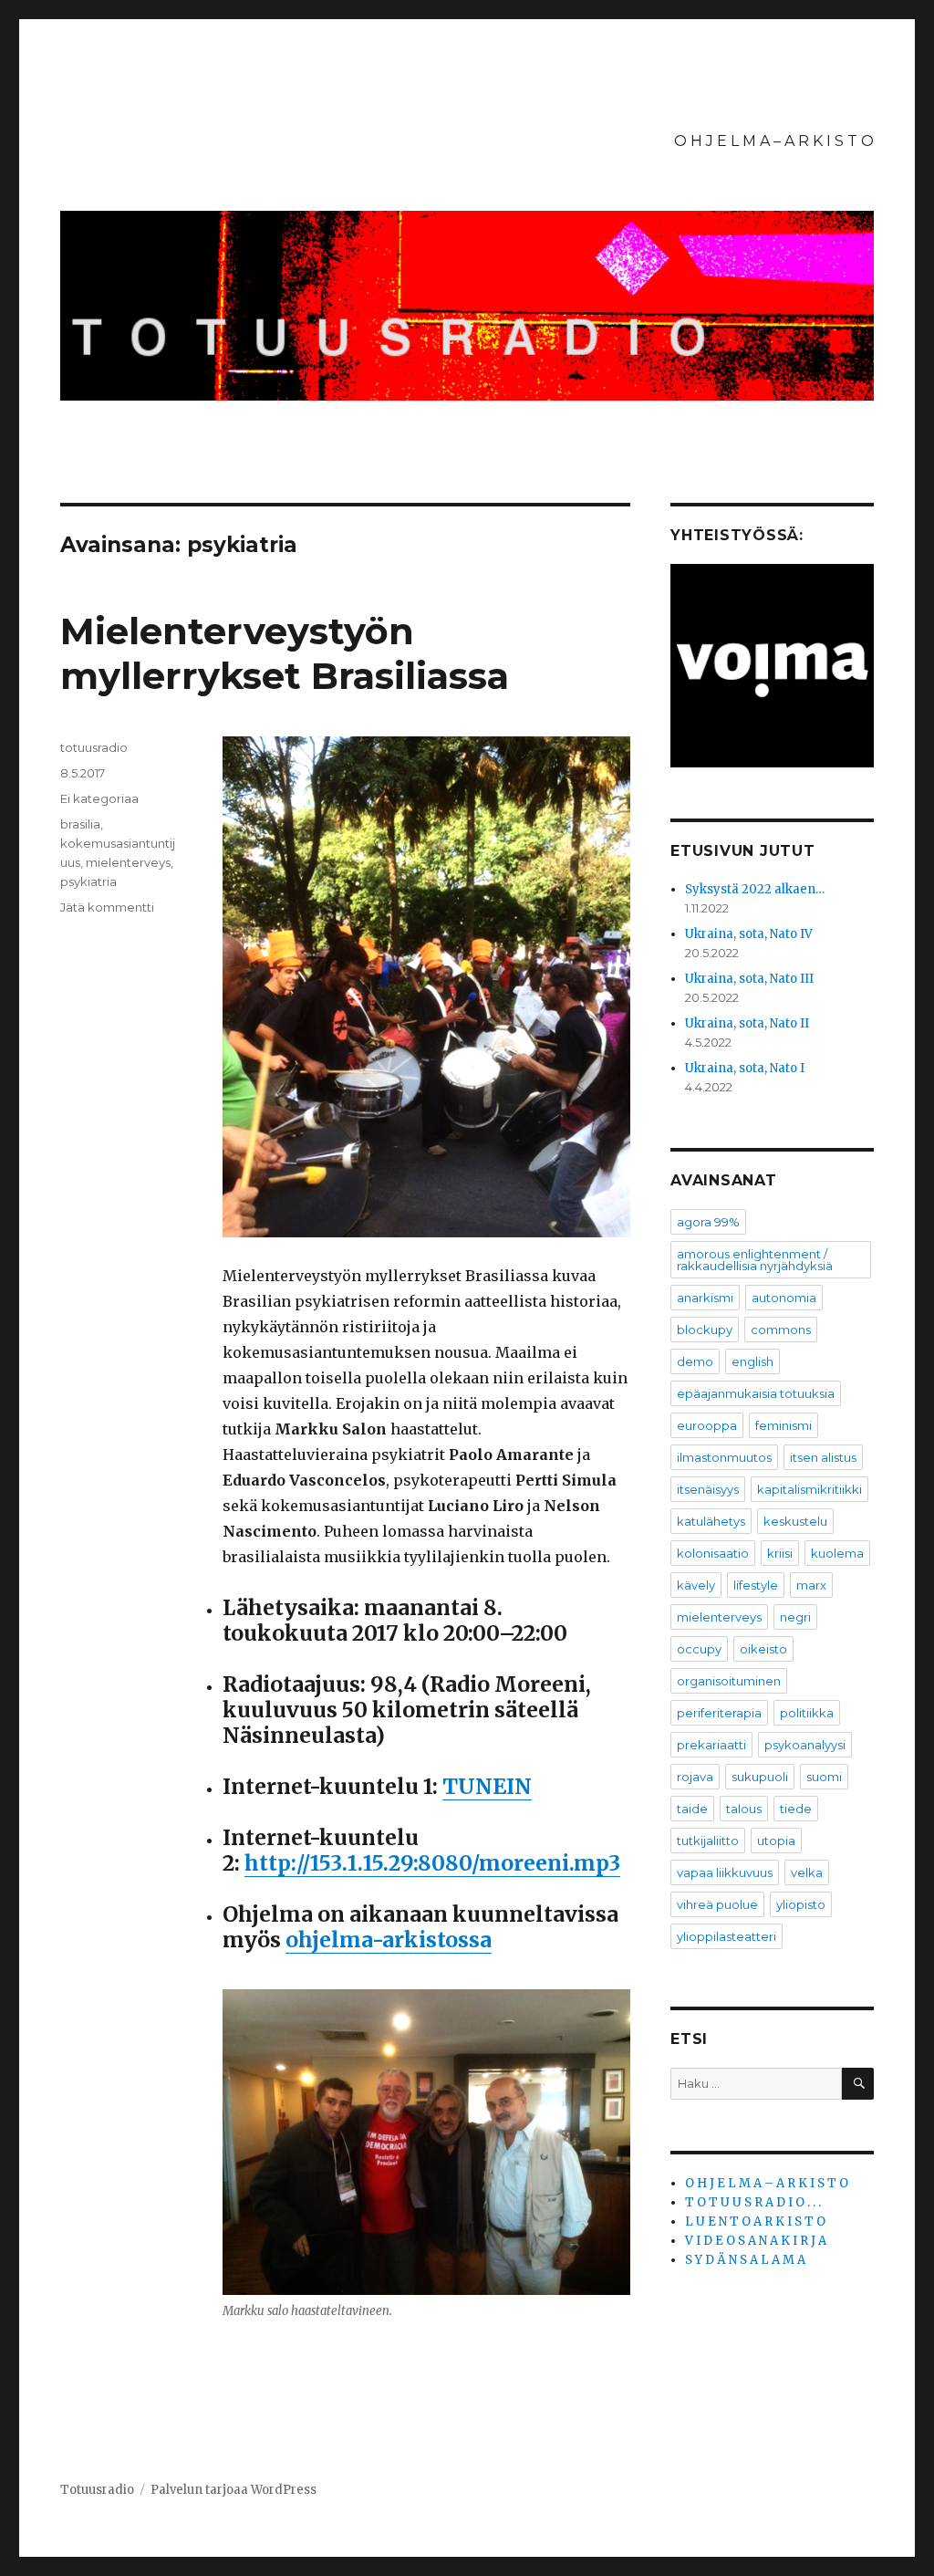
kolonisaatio (713, 1553)
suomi (824, 1777)
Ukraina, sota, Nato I (745, 1068)
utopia (776, 1841)
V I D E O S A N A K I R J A (756, 2241)
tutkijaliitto (708, 1841)
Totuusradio (97, 2490)
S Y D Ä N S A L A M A (745, 2260)
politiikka (807, 1713)
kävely (696, 1585)
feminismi (784, 1425)
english (752, 1361)
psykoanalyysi (805, 1745)
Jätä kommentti (107, 907)
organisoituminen (729, 1681)
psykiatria (88, 881)
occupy (699, 1649)
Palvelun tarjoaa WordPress (233, 2490)
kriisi (780, 1553)
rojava (695, 1777)
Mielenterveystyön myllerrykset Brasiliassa (285, 653)
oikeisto (763, 1649)
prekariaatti (711, 1745)
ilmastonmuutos (724, 1457)
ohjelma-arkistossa (389, 1940)
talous (744, 1809)
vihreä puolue (717, 1904)
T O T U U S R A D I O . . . (753, 2202)
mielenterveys (128, 862)
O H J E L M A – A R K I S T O (774, 141)
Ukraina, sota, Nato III (749, 979)
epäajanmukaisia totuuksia (756, 1393)
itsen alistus (823, 1457)
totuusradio (94, 747)
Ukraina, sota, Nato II (747, 1023)
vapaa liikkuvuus (725, 1872)
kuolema (837, 1553)
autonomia (784, 1298)
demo (695, 1361)
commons (781, 1330)
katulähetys (711, 1521)
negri (795, 1617)
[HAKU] (858, 2084)
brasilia (80, 824)
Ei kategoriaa (99, 798)
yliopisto (801, 1904)
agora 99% (708, 1222)
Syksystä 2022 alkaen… (755, 889)
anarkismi (705, 1298)
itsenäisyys (708, 1489)
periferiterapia (719, 1713)
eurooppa (707, 1425)
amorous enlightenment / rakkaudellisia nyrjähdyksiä (755, 1260)
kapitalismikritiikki (809, 1489)
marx (811, 1585)
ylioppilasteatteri (726, 1936)
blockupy (705, 1330)
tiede (796, 1809)
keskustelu (795, 1521)
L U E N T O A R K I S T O (755, 2221)
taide (692, 1809)
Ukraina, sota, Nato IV (749, 934)
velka (807, 1872)
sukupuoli (760, 1777)
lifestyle (756, 1585)
